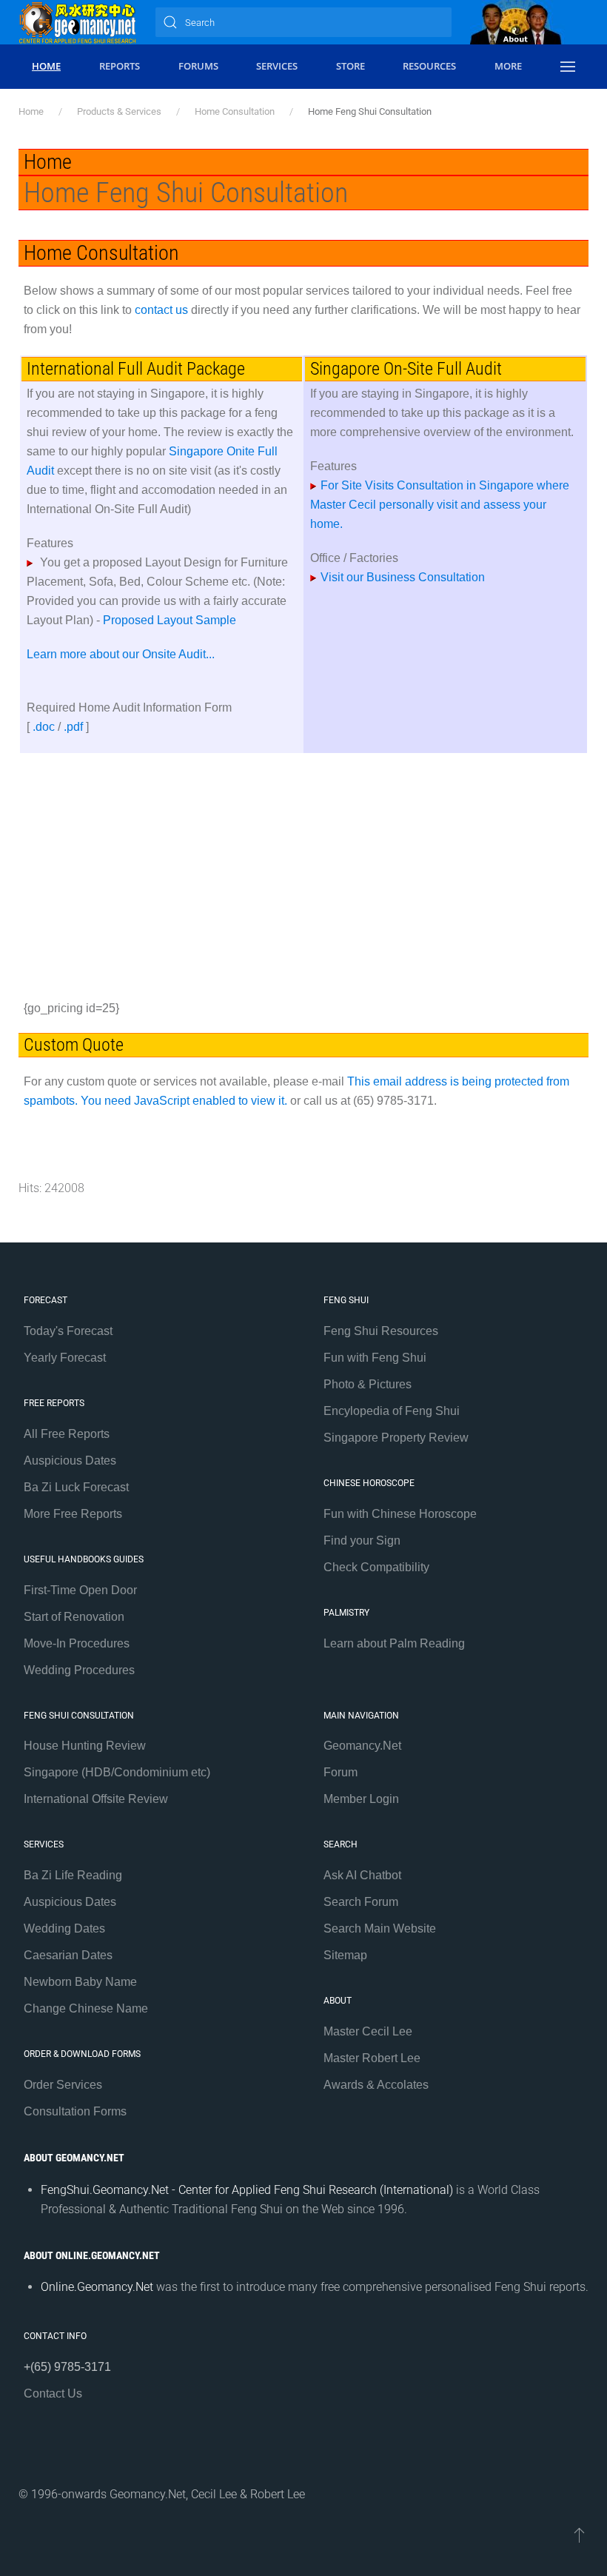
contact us (161, 310)
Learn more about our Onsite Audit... (121, 654)
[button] (567, 67)
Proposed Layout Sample (170, 620)
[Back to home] (78, 22)
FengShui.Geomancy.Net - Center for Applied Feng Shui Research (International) (247, 2190)
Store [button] (351, 66)
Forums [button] (198, 66)
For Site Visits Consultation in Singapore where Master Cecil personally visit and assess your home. (440, 505)
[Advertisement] (303, 872)
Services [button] (277, 66)
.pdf (73, 727)
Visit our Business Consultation (403, 577)
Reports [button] (120, 66)
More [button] (508, 66)
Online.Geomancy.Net (97, 2287)
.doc (44, 727)
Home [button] (46, 66)
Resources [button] (429, 66)
